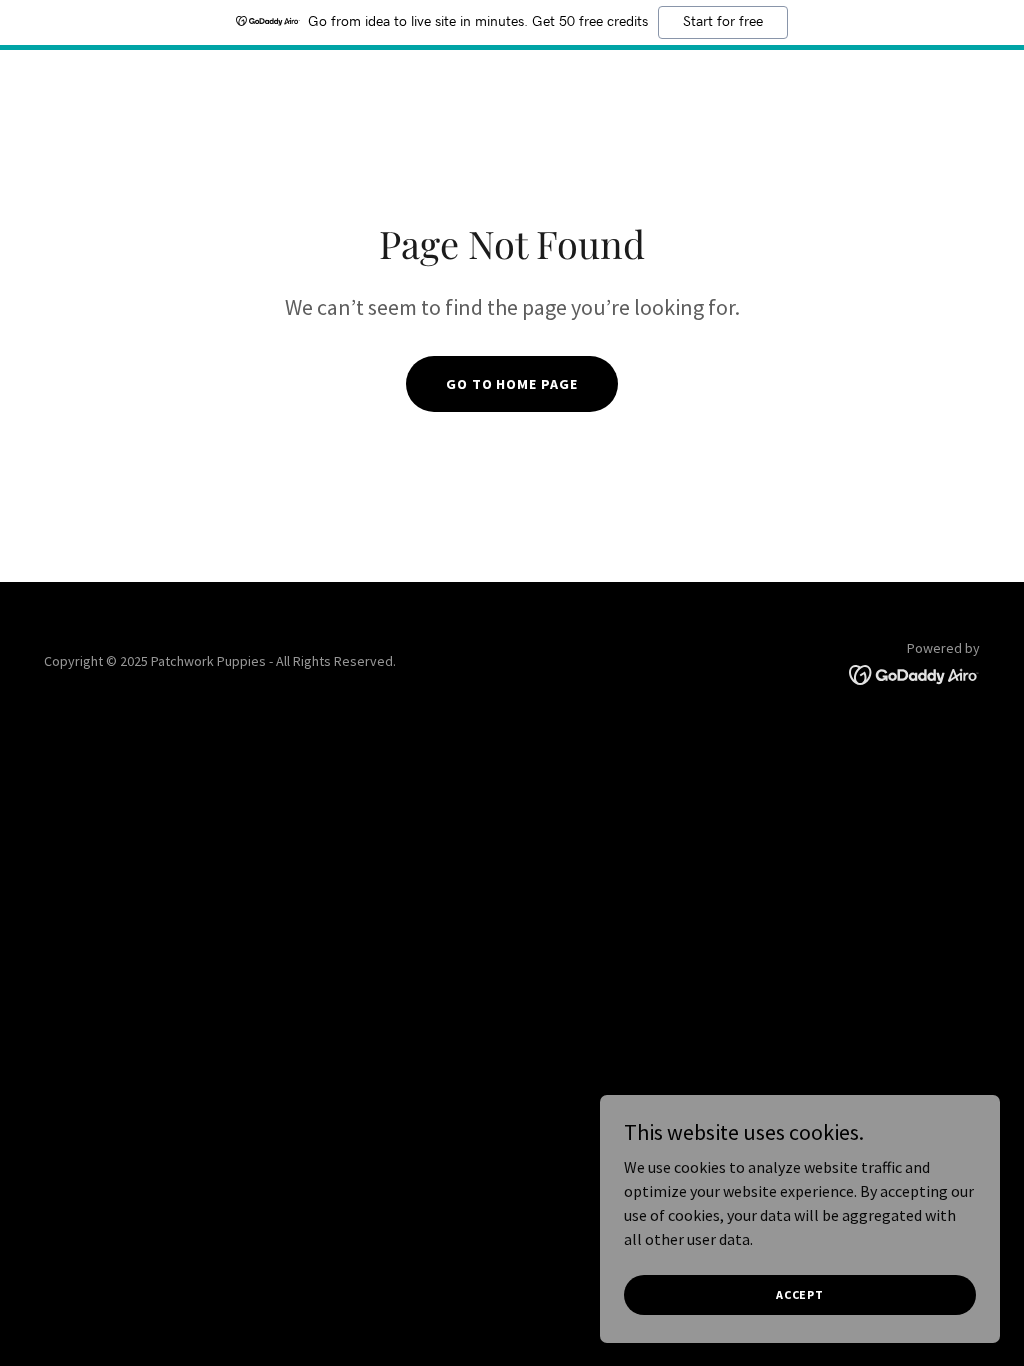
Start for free (723, 22)
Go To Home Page (512, 384)
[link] (914, 673)
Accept (800, 1294)
